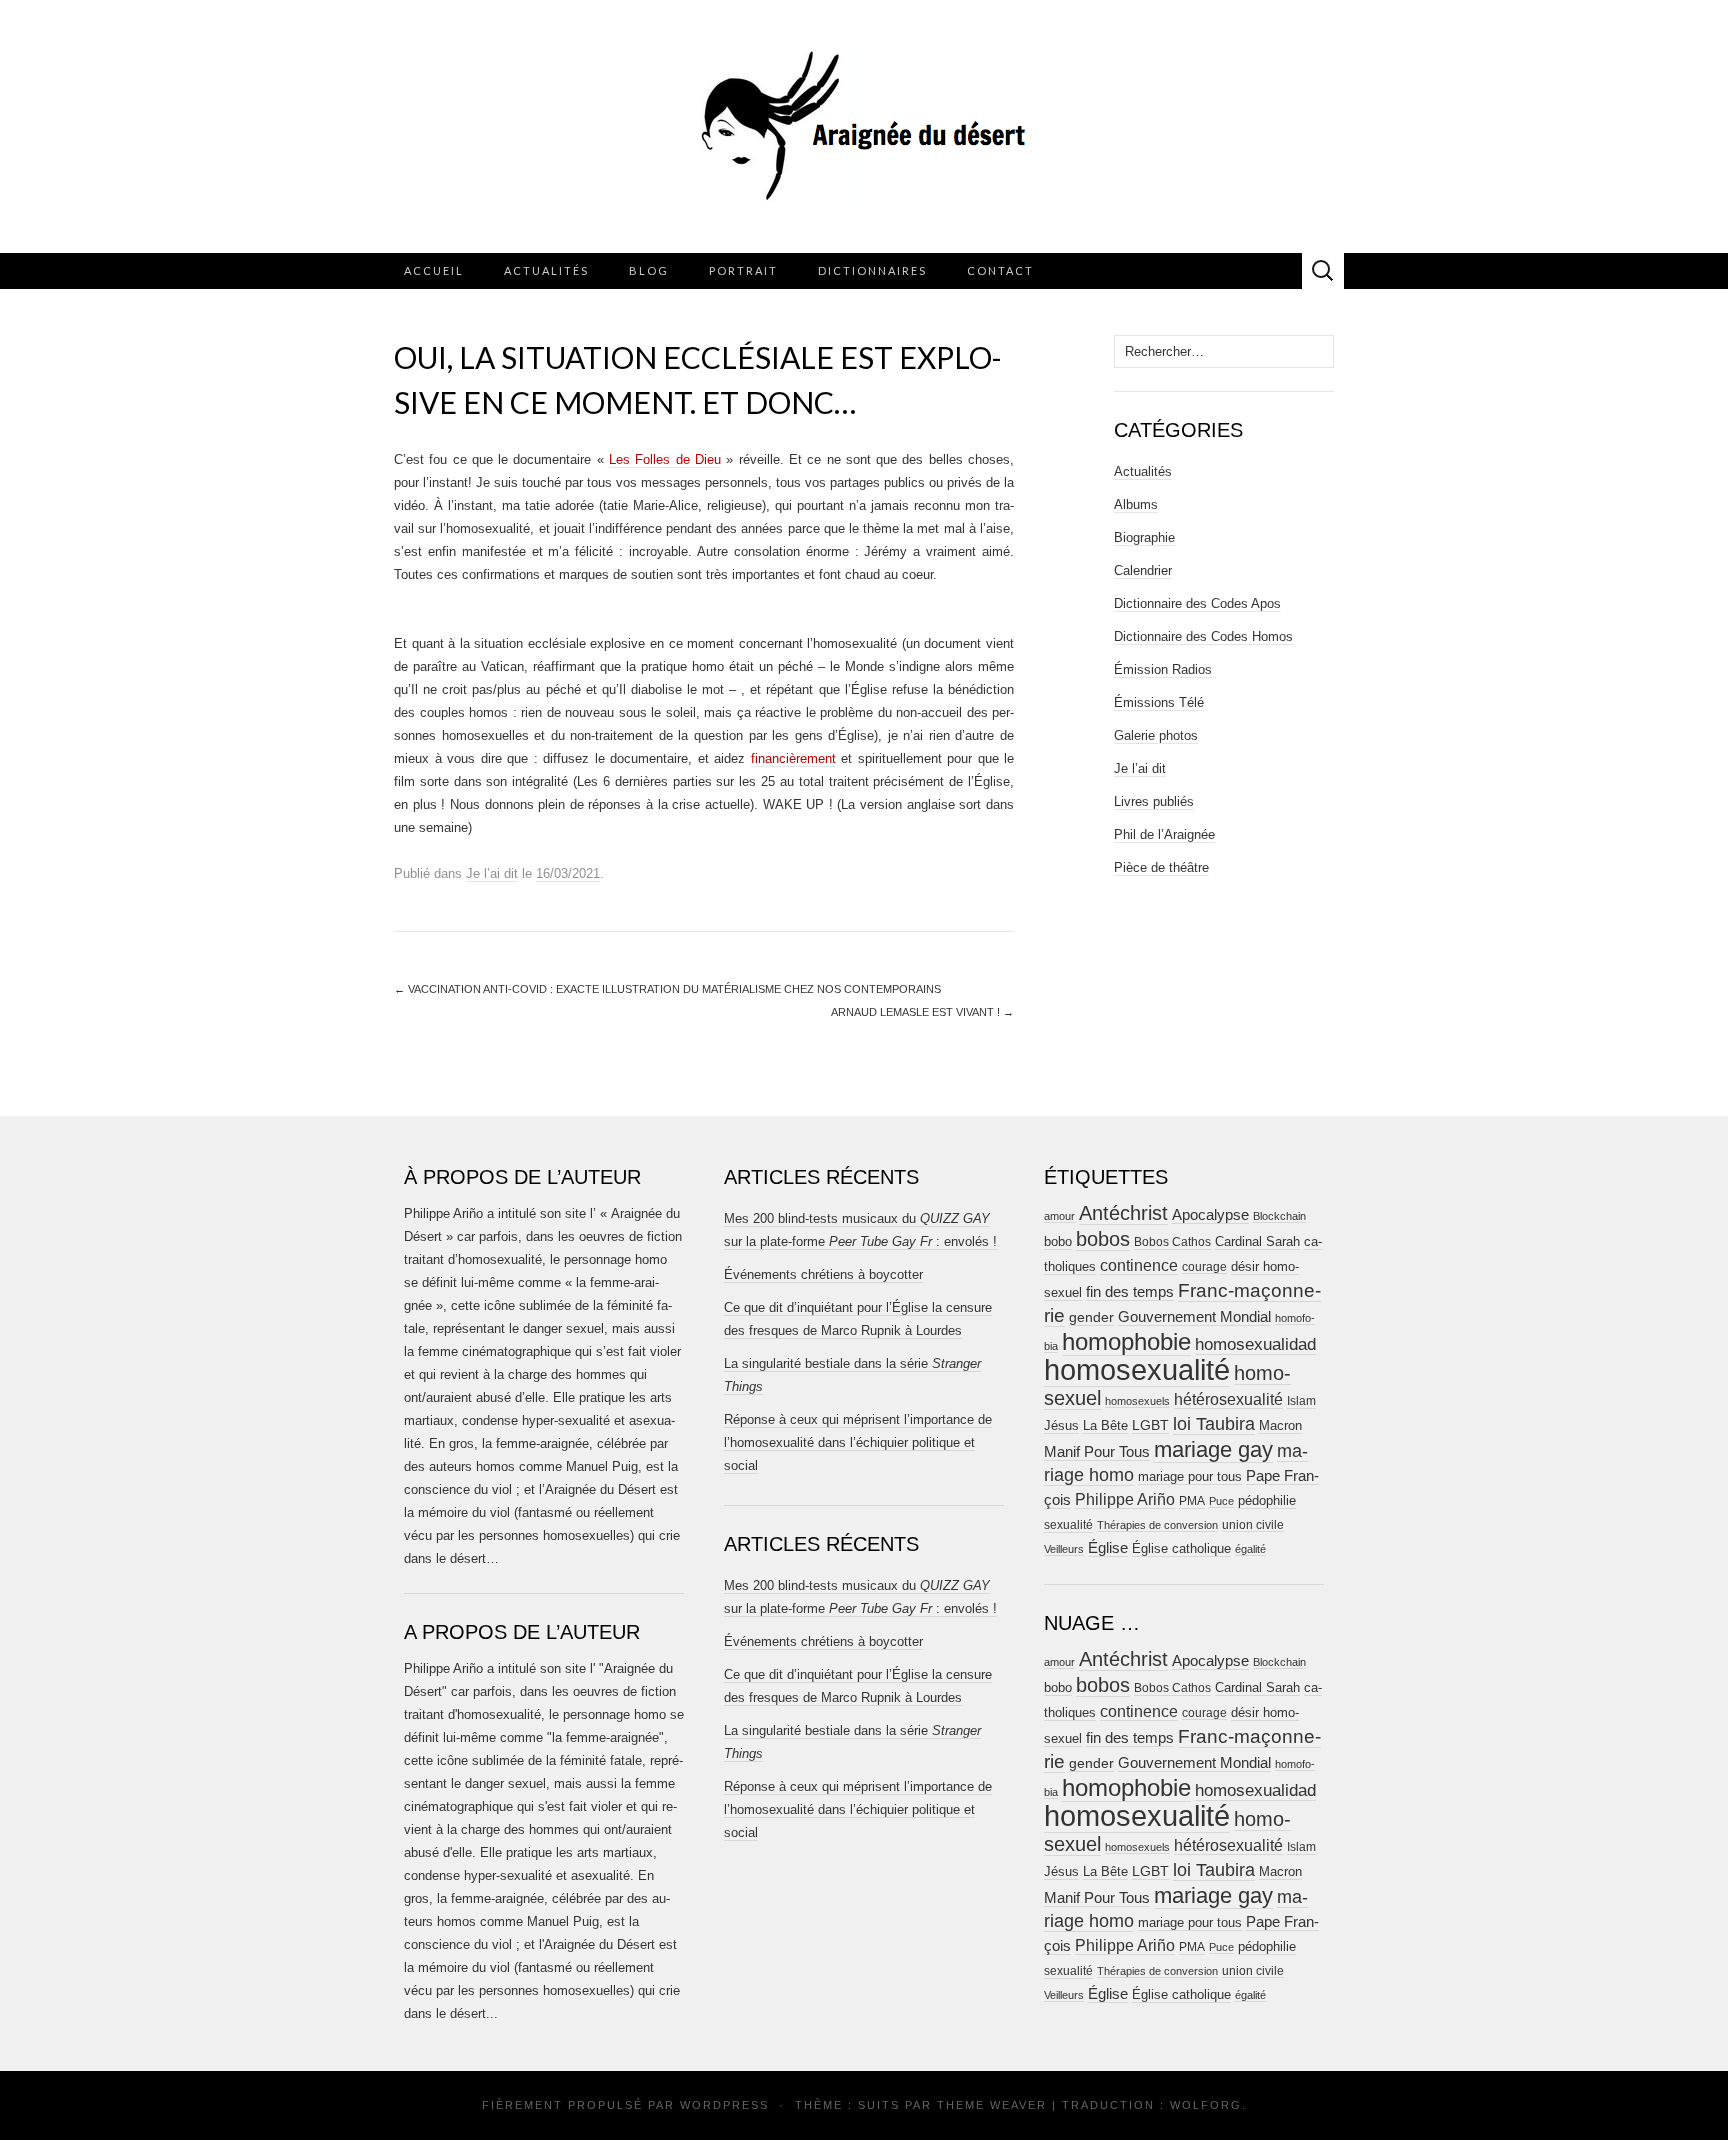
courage (1204, 1266)
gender (1091, 1317)
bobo (1058, 1241)
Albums (1136, 504)
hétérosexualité (1228, 1399)
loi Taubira (1214, 1424)
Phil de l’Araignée (1164, 834)
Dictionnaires (872, 270)
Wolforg (1206, 2105)
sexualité (1068, 1525)
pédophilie (1267, 1500)
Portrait (743, 270)
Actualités (546, 270)
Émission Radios (1163, 669)
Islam (1301, 1401)
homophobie (1126, 1341)
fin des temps (1130, 1291)
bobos (1103, 1239)
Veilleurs (1064, 1549)
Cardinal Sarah (1257, 1241)
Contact (1000, 270)
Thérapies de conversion (1157, 1525)
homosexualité (1137, 1369)
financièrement (793, 758)
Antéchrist (1123, 1213)
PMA (1192, 1501)
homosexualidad (1255, 1344)
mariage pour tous (1190, 1476)
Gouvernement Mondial (1194, 1316)
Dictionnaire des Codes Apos (1197, 603)
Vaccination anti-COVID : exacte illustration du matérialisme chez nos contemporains (667, 989)
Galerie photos (1156, 735)
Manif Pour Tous (1097, 1452)
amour (1059, 1216)
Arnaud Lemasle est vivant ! (922, 1012)
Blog (649, 270)
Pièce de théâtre (1161, 867)
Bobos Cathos (1172, 1242)
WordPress (724, 2105)
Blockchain (1279, 1216)
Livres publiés (1154, 801)
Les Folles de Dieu (665, 459)
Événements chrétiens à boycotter (823, 1274)
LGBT (1150, 1425)
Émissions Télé (1159, 702)
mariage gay (1213, 1449)
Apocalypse (1210, 1214)
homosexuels (1137, 1401)
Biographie (1144, 537)
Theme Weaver (992, 2105)
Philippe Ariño (1125, 1499)
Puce (1221, 1501)
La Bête (1105, 1426)
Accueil (434, 270)
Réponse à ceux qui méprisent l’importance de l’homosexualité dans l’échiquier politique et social (858, 1442)
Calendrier (1143, 570)
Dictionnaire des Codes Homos (1203, 636)
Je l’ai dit (492, 873)
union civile (1253, 1524)
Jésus (1061, 1425)
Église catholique (1181, 1548)
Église (1108, 1548)
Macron (1280, 1425)
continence (1139, 1265)
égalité (1250, 1549)
